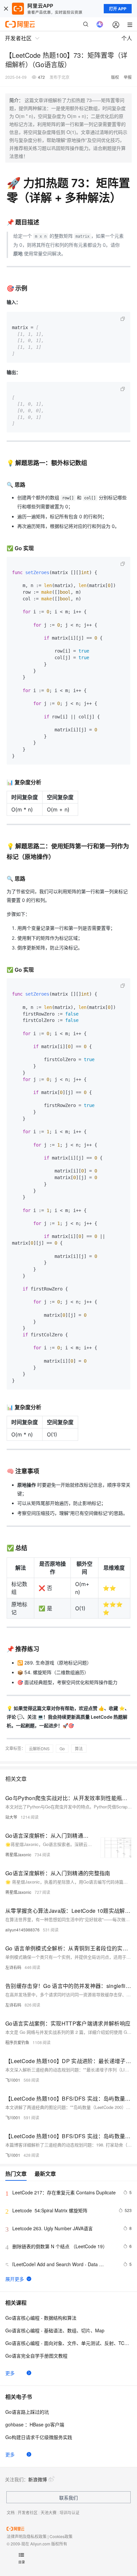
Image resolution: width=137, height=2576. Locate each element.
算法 (79, 1748)
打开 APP (118, 9)
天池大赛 (49, 2512)
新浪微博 (38, 2479)
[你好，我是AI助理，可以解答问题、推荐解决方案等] (100, 24)
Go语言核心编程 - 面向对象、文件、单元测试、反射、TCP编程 (68, 2343)
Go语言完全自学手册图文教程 (36, 2356)
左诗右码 (13, 1967)
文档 (11, 2512)
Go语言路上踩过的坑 (27, 2412)
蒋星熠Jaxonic (18, 1854)
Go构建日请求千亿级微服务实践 (39, 2437)
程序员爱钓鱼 (17, 2042)
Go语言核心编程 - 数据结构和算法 (41, 2318)
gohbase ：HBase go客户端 (35, 2424)
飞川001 (13, 2080)
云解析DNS (39, 1748)
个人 (127, 38)
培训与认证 (69, 2512)
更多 (10, 2373)
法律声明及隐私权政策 (27, 2536)
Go (62, 1748)
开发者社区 (28, 2512)
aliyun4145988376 (22, 1930)
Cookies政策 (61, 2536)
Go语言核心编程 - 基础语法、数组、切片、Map (55, 2330)
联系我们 (68, 2498)
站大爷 (11, 1817)
